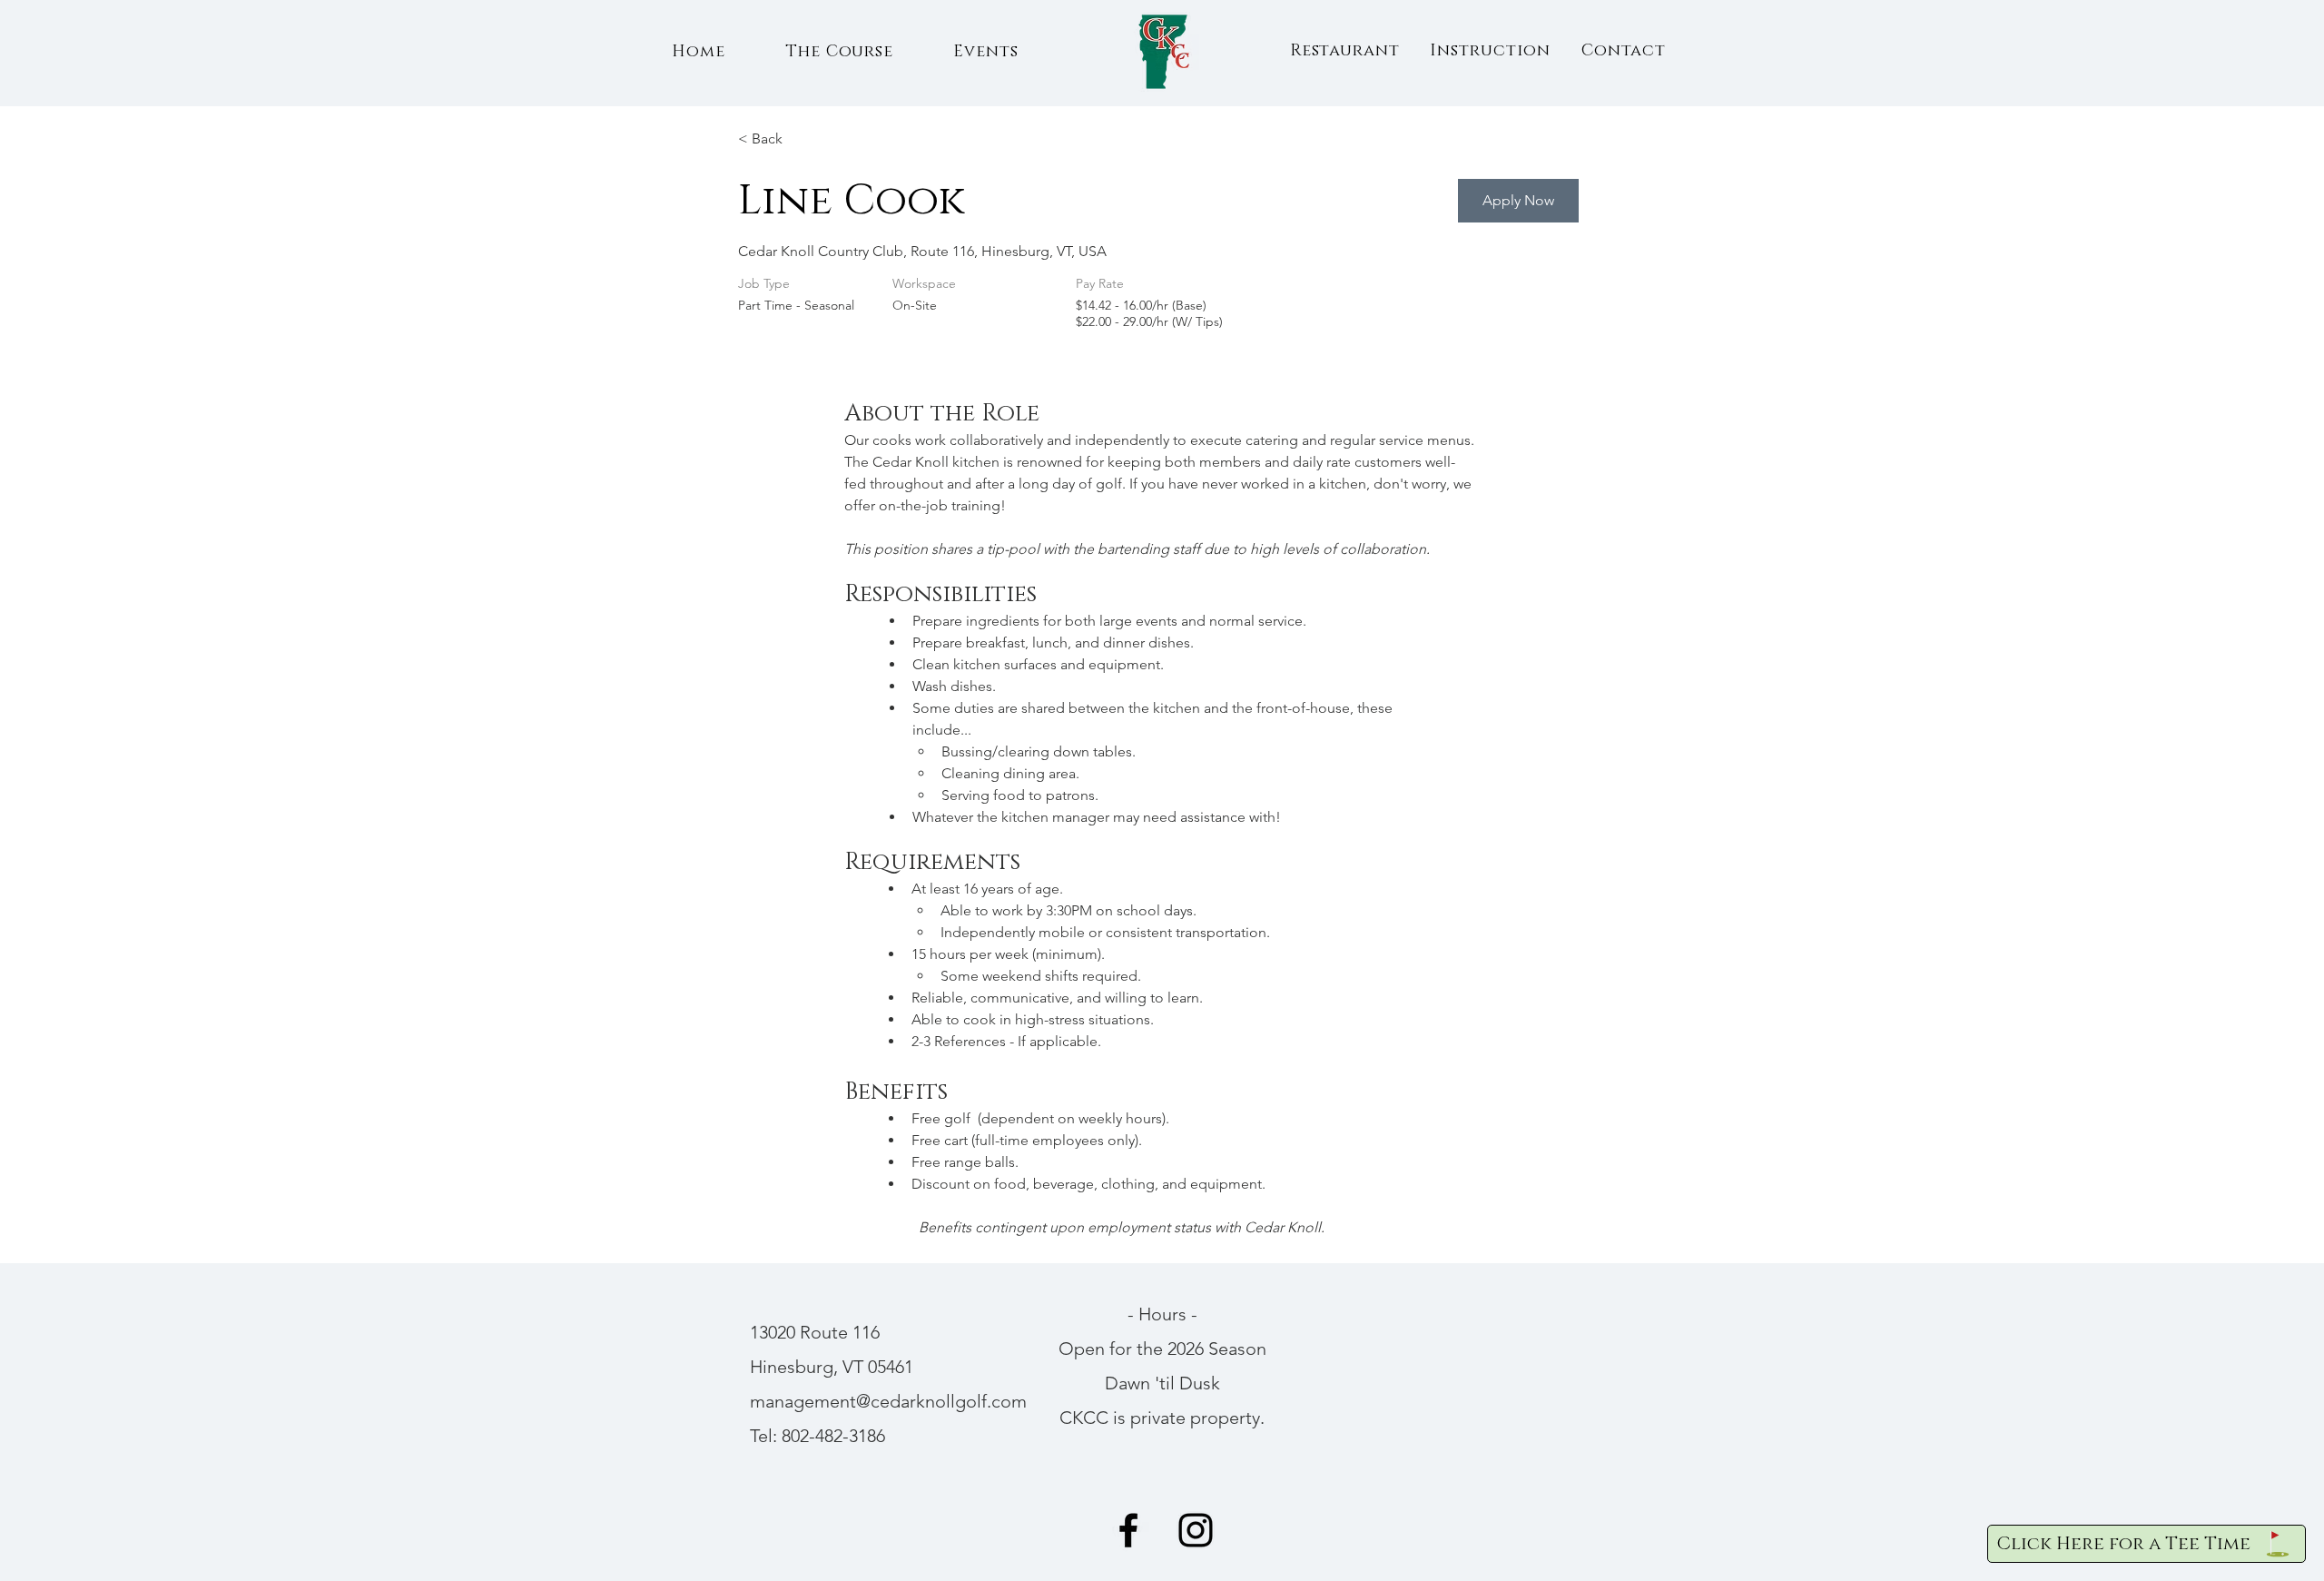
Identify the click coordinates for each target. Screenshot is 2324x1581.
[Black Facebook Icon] (1128, 1530)
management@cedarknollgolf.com (888, 1401)
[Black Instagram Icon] (1196, 1530)
